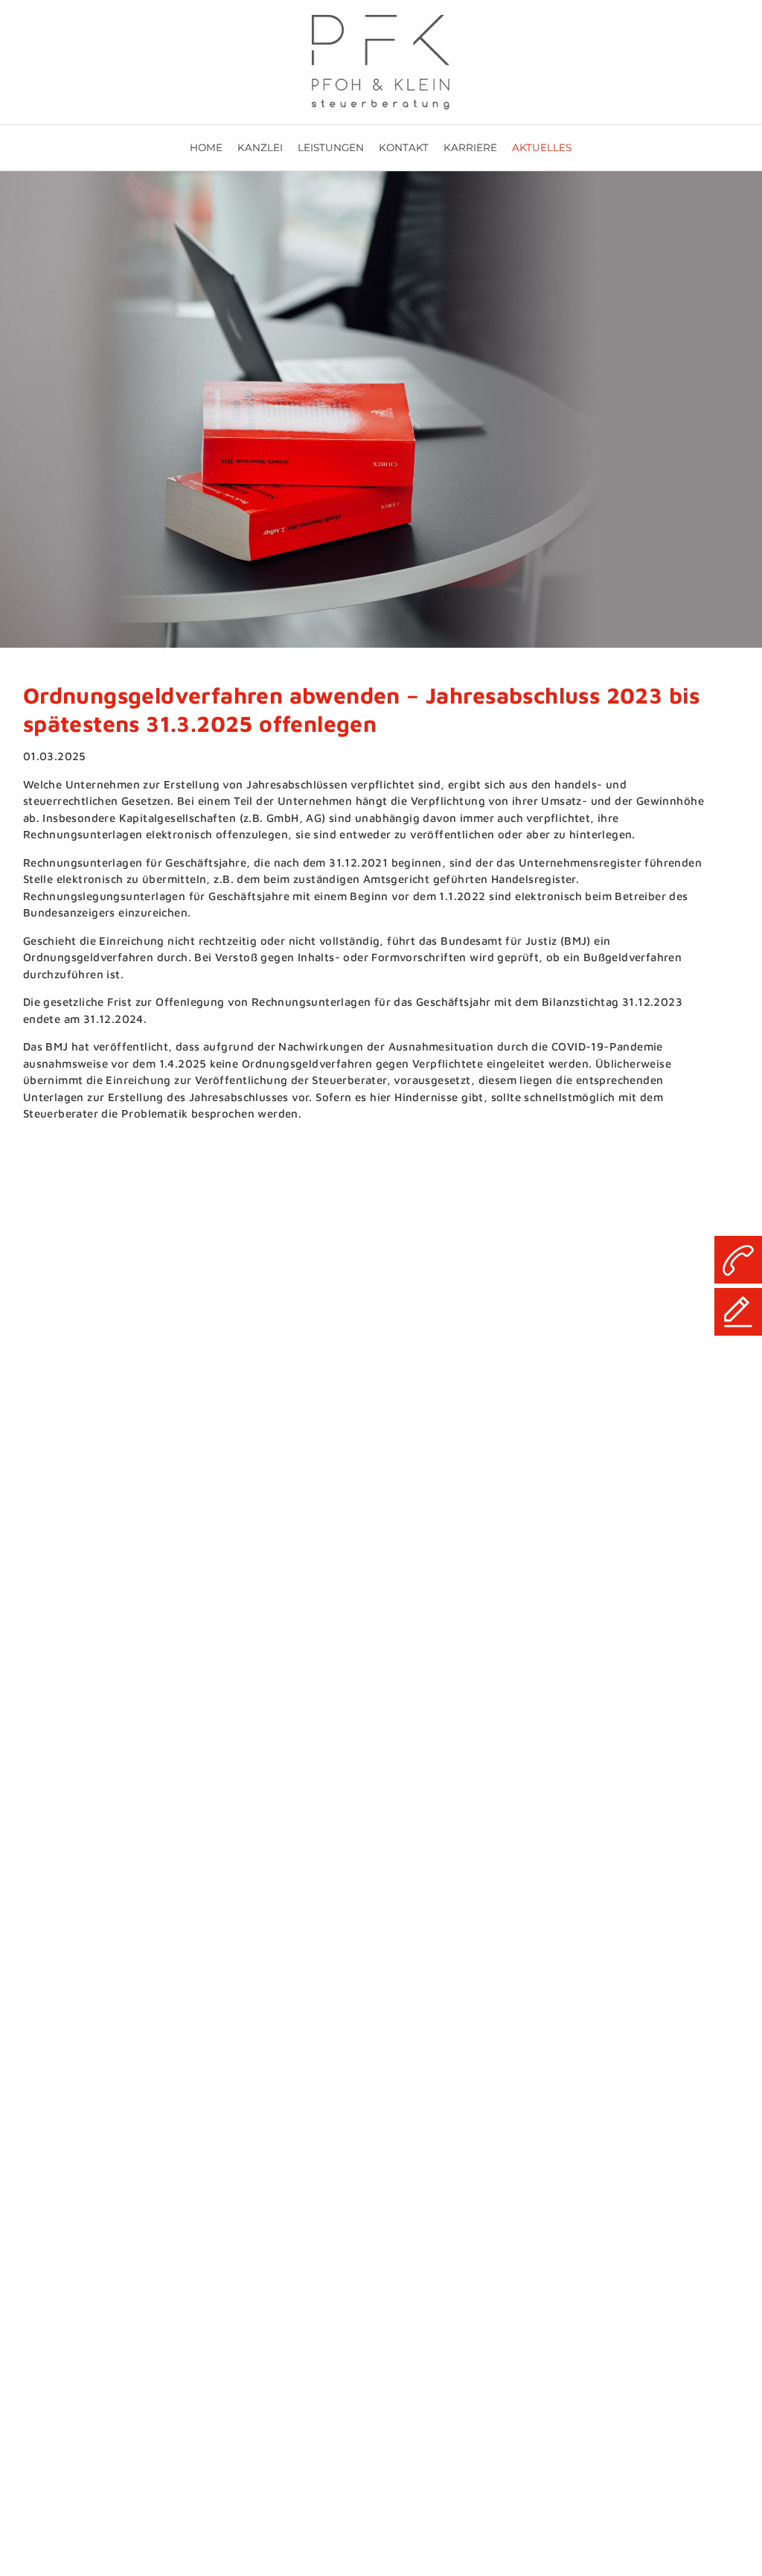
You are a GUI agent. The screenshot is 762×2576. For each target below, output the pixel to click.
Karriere (470, 147)
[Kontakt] (738, 1312)
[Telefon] (738, 1260)
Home (206, 147)
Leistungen (331, 147)
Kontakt (404, 147)
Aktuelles (542, 147)
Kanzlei (260, 147)
